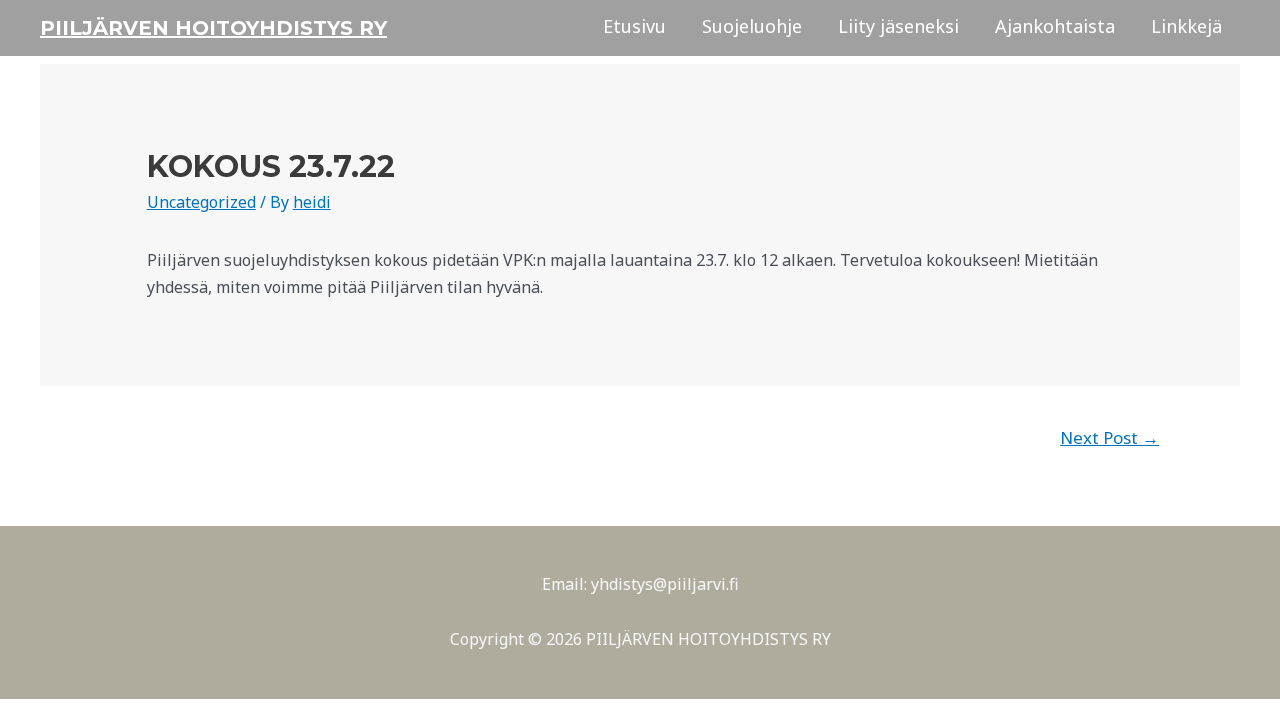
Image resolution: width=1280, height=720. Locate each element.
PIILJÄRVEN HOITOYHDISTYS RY (213, 28)
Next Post (1109, 437)
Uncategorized (201, 202)
